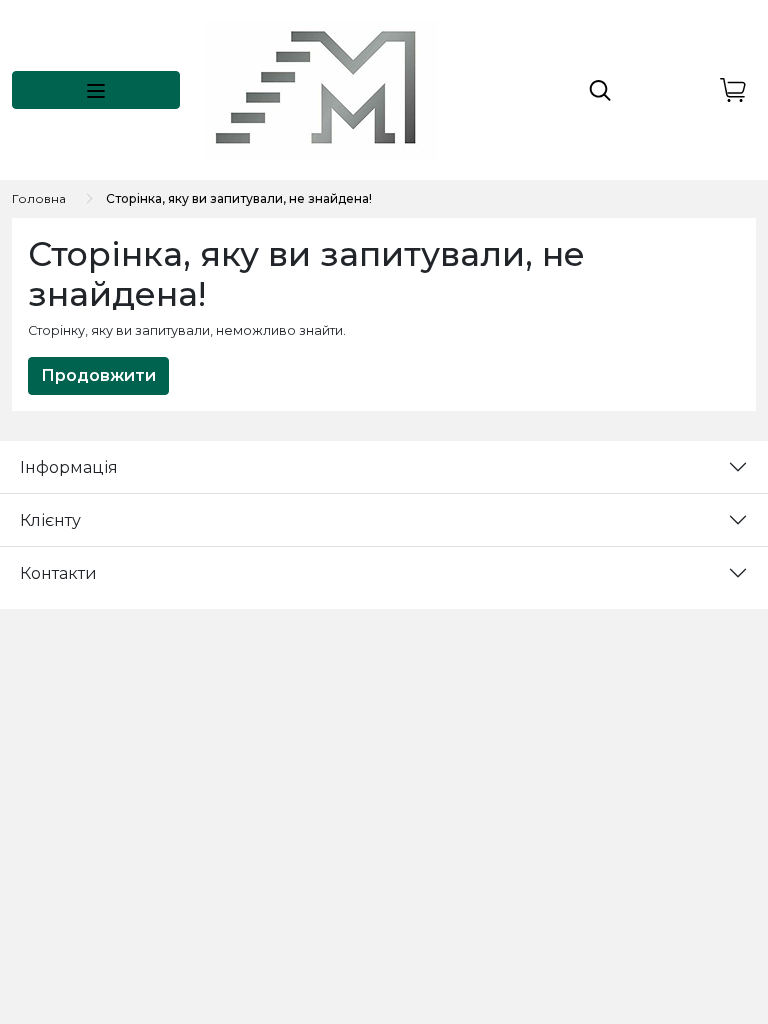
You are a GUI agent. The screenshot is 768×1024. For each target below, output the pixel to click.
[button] (96, 90)
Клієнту (50, 520)
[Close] (700, 940)
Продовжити (98, 375)
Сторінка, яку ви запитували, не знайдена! (239, 198)
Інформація (69, 467)
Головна (39, 198)
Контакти (58, 573)
